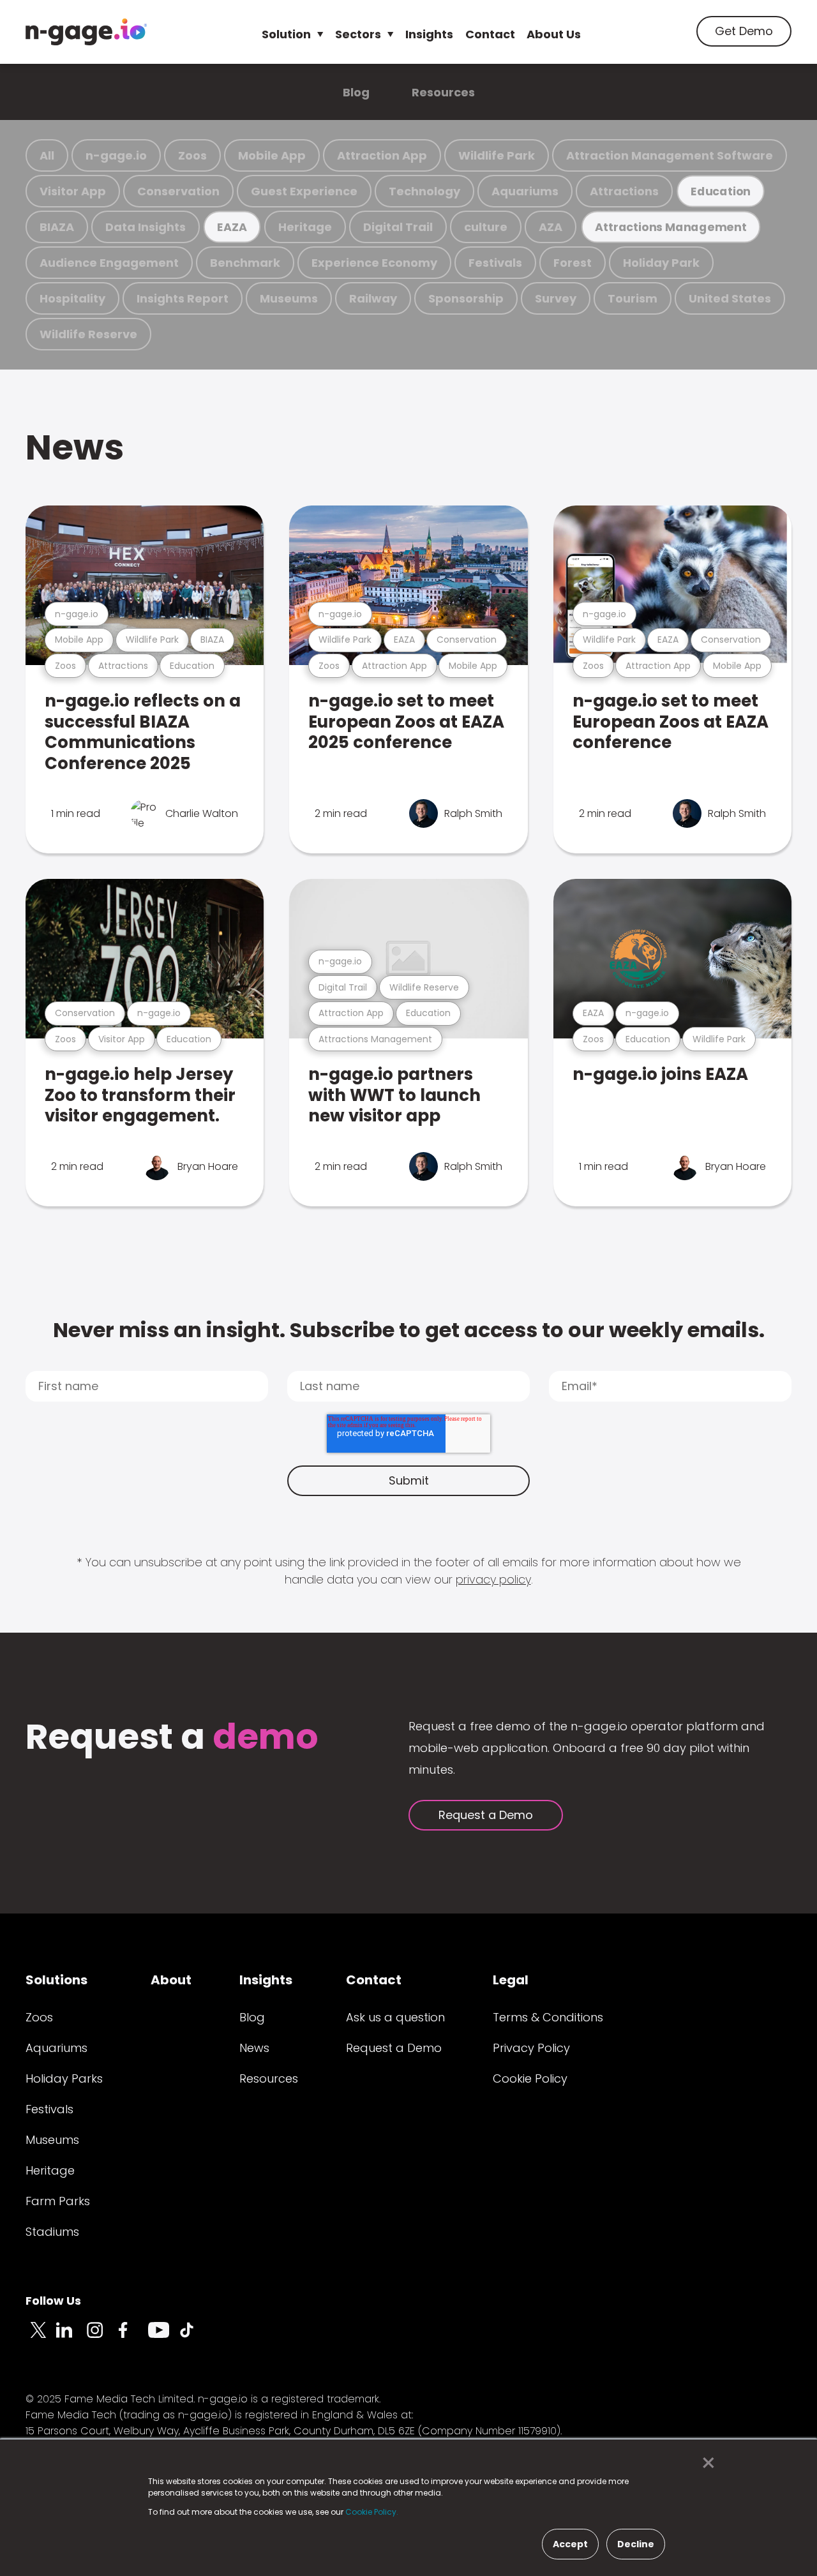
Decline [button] (636, 2544)
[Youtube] (163, 2337)
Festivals (495, 263)
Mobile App (272, 155)
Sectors (358, 34)
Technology (424, 191)
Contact (490, 34)
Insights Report (183, 298)
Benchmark (245, 263)
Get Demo (744, 31)
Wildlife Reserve (88, 334)
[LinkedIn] (71, 2337)
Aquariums (525, 191)
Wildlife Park (497, 155)
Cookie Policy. (372, 2512)
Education (721, 191)
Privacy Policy (531, 2048)
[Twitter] (41, 2337)
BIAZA (57, 227)
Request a (172, 1738)
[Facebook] (133, 2337)
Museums (289, 298)
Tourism (633, 298)
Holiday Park (661, 263)
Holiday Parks (64, 2078)
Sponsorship (466, 298)
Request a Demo (486, 1815)
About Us (554, 34)
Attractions (624, 191)
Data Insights (146, 227)
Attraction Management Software (670, 155)
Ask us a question (395, 2017)
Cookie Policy (530, 2078)
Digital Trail (398, 227)
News (75, 447)
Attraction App (382, 155)
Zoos (192, 155)
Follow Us (53, 2301)
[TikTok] (194, 2337)
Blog (356, 92)
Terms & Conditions (548, 2017)
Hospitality (72, 298)
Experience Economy (374, 263)
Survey (556, 298)
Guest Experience (304, 191)
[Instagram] (102, 2337)
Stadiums (52, 2232)
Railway (373, 298)
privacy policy (493, 1579)
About (171, 1980)
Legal (511, 1980)
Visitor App (73, 191)
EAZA (232, 227)
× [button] (705, 2463)
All (47, 155)
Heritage (305, 227)
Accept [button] (570, 2544)
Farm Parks (58, 2201)
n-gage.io (116, 155)
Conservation (178, 191)
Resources (443, 92)
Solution (286, 34)
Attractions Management (671, 227)
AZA (551, 227)
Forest (573, 263)
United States (730, 298)
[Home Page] (86, 32)
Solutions (56, 1980)
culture (486, 227)
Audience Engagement (109, 263)
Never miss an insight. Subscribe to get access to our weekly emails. (409, 1330)
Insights (429, 34)
